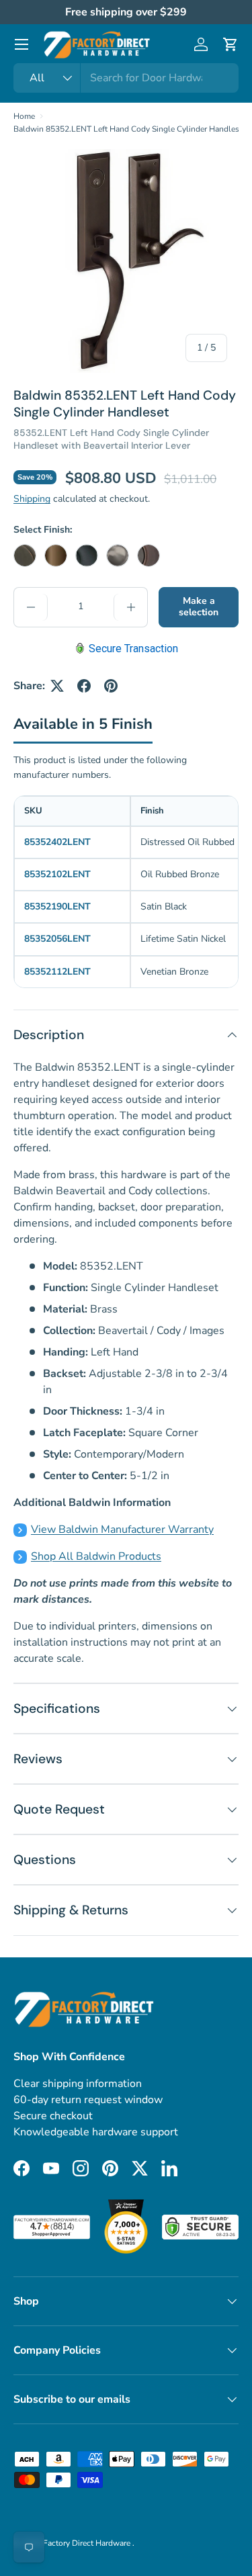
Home (24, 116)
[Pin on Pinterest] (111, 686)
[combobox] (126, 78)
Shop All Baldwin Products (96, 1556)
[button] (230, 44)
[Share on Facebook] (84, 686)
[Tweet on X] (57, 686)
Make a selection (199, 607)
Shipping (32, 499)
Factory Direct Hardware (88, 2543)
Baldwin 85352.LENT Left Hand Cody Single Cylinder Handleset (130, 129)
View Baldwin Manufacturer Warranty (122, 1529)
